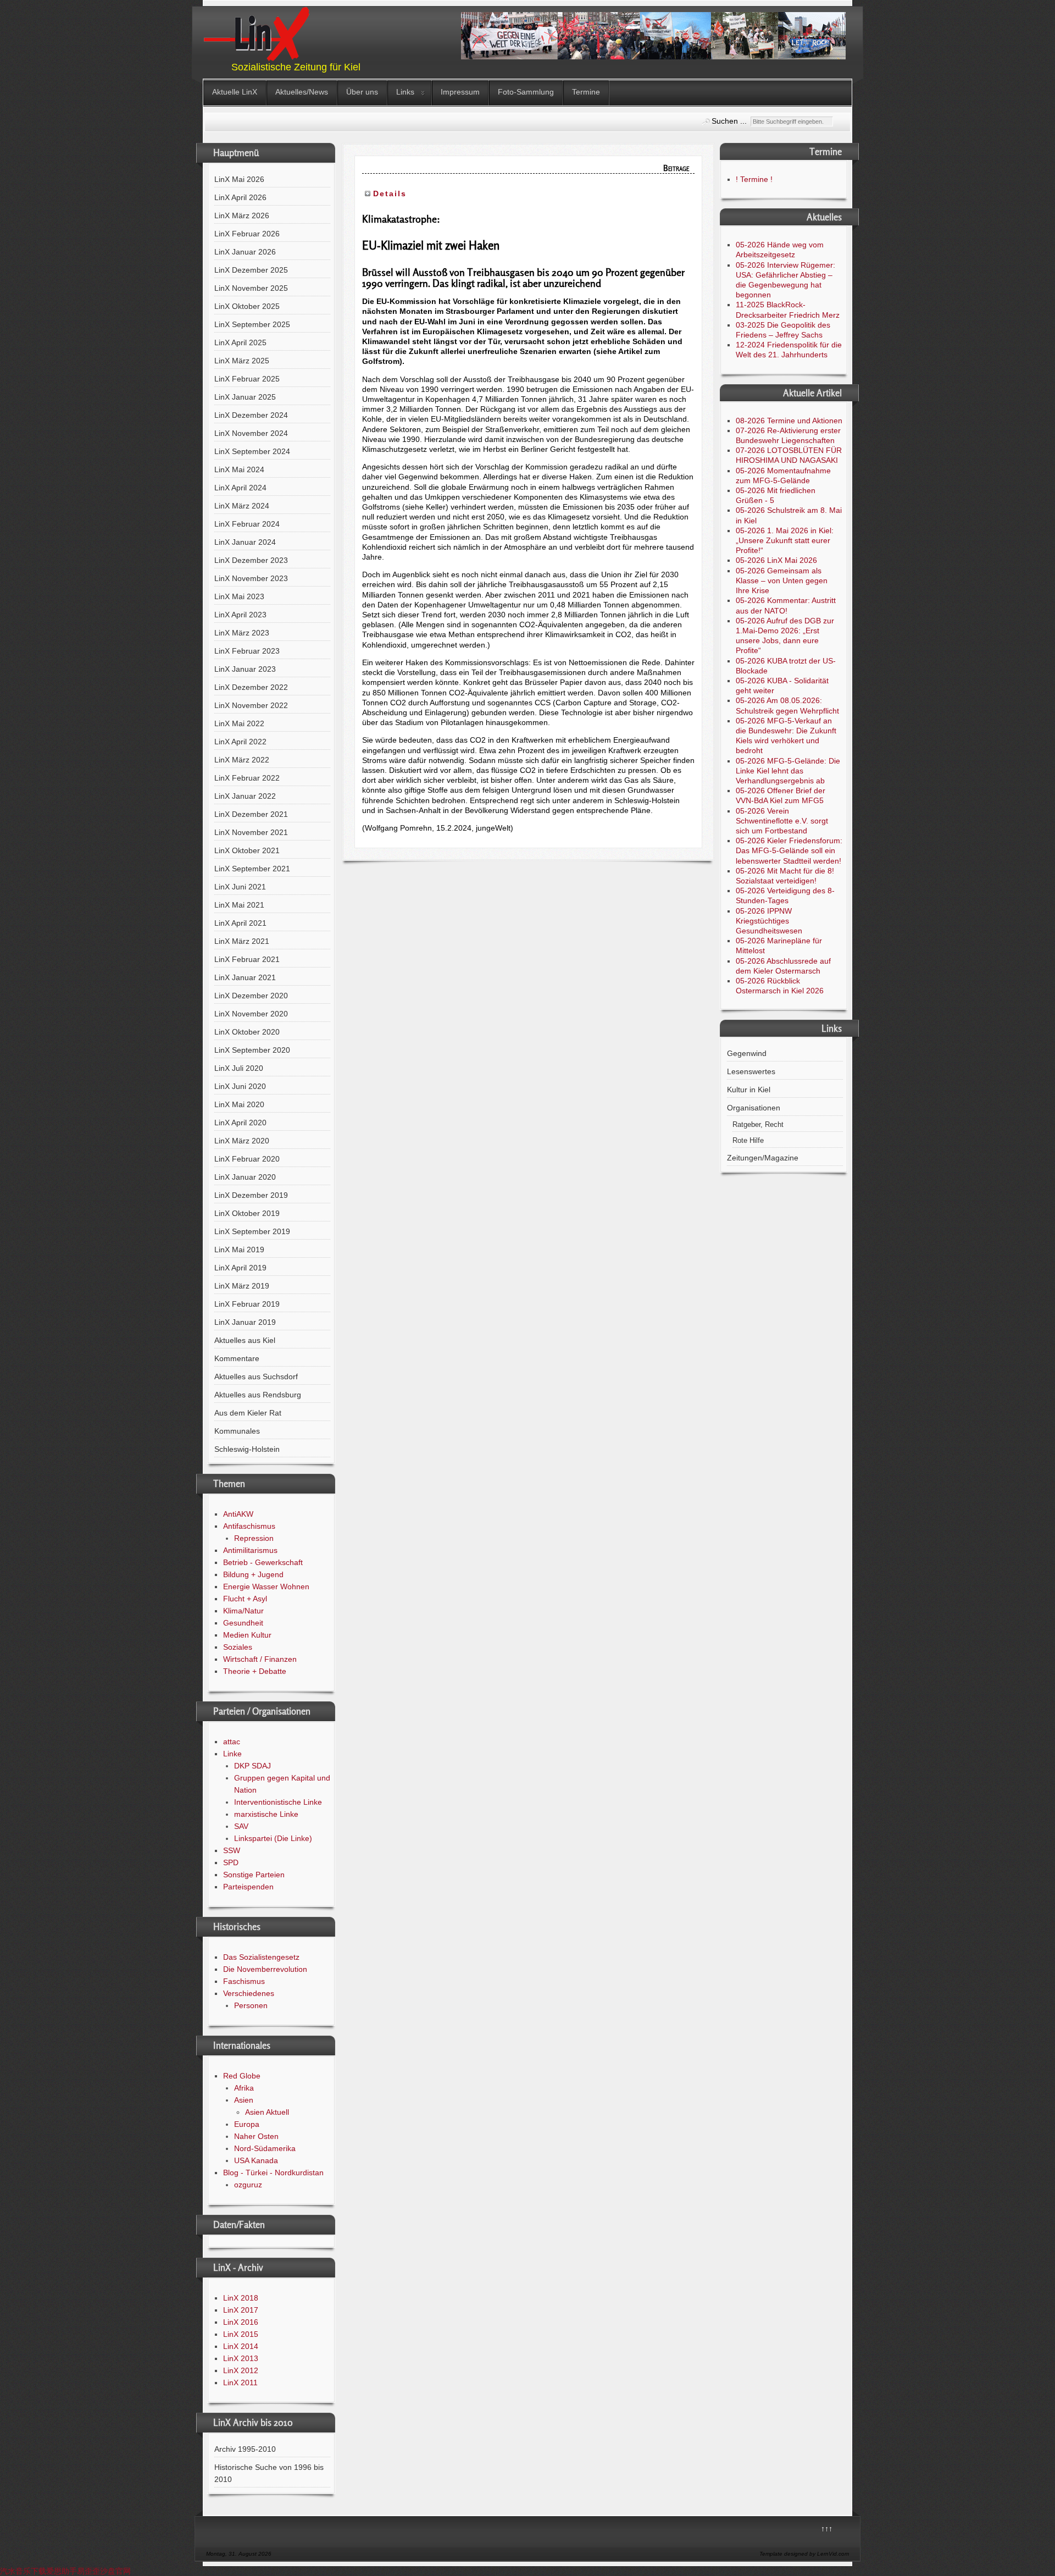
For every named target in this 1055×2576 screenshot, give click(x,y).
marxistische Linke (266, 1814)
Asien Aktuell (267, 2112)
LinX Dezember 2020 (251, 996)
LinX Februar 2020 (247, 1159)
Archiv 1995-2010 (245, 2449)
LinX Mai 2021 (239, 905)
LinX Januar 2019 (245, 1322)
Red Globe (242, 2076)
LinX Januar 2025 (245, 397)
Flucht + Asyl (245, 1599)
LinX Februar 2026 (247, 234)
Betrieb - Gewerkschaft (263, 1562)
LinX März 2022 (242, 760)
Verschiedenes (249, 1993)
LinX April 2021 (240, 923)
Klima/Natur (243, 1611)
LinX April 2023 (240, 615)
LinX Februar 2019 (247, 1304)
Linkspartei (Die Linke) (273, 1838)
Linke (232, 1754)
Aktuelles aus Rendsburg (258, 1395)
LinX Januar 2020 (245, 1177)
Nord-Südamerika (265, 2148)
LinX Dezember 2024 (251, 415)
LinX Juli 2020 (239, 1068)
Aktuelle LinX (235, 92)
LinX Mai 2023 (239, 596)
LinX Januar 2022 (245, 796)
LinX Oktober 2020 (247, 1032)
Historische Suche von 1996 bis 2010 (269, 2473)
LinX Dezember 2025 (251, 270)
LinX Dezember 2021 (251, 814)
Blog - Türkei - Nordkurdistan (273, 2173)
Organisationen (754, 1108)
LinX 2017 (241, 2310)
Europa (247, 2124)
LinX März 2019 (242, 1286)
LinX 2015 (241, 2334)
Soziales (238, 1647)
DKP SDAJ (252, 1766)
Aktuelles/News (302, 92)
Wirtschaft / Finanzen (260, 1659)
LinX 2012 (241, 2370)
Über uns (362, 92)
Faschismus (244, 1981)
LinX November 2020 (251, 1014)
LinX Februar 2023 (247, 651)
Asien (244, 2100)
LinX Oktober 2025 (247, 306)
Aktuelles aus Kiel (245, 1340)
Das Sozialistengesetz (261, 1957)
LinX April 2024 (240, 488)
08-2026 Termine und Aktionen (789, 421)
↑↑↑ (827, 2529)
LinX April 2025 (240, 342)
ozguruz (248, 2185)
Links (405, 92)
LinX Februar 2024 (247, 524)
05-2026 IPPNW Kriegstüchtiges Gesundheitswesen (769, 921)
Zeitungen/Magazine (763, 1158)
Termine (586, 92)
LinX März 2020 (242, 1141)
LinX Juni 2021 (240, 887)
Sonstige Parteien (254, 1875)
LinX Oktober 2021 (247, 850)
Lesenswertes (751, 1071)
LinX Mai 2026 (239, 179)
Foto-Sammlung (526, 92)
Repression (254, 1538)
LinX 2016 (241, 2322)
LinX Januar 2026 (245, 252)
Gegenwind (747, 1053)
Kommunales (237, 1431)
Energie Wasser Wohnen (266, 1586)
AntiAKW (238, 1514)
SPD (231, 1862)
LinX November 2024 (251, 433)
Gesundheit (243, 1623)
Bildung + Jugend (253, 1574)
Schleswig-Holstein (247, 1449)
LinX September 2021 (252, 869)
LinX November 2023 (251, 578)
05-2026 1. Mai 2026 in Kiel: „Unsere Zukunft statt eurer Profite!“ (785, 540)
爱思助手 (62, 2571)
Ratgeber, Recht (758, 1125)
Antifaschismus (249, 1526)
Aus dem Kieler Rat (248, 1413)
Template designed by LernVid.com (804, 2554)
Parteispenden (248, 1887)
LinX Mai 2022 (239, 723)
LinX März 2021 (242, 941)
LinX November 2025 (251, 288)
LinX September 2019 (252, 1231)
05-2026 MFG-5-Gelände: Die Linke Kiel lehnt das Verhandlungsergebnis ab (788, 771)
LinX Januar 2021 (245, 977)
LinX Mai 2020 (239, 1104)
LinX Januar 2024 (245, 542)
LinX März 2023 (242, 633)
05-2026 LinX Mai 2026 (776, 560)
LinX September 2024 (252, 451)
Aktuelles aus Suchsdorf (256, 1377)
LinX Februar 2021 (247, 959)
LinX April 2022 (240, 742)
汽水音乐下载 (23, 2571)
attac (232, 1742)
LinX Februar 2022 (247, 778)
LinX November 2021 (251, 832)
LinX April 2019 (240, 1268)
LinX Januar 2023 (245, 669)
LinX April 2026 (240, 197)
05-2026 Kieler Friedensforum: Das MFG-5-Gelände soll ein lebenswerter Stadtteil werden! (789, 850)
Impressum (460, 92)
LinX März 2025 (242, 361)
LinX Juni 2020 (240, 1086)
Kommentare (237, 1358)
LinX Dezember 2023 (251, 560)
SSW (232, 1850)
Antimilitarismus (250, 1550)
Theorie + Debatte (255, 1671)
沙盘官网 (115, 2571)
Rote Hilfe (748, 1141)
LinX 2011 (240, 2382)
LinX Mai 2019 (239, 1250)
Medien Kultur (247, 1635)
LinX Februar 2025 (247, 379)
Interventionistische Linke (278, 1802)
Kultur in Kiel (749, 1090)
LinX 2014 (241, 2346)
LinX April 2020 (240, 1123)
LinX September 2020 (252, 1050)
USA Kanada (256, 2160)
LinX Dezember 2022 (251, 687)
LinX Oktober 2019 (247, 1213)
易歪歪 (88, 2571)
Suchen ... (729, 121)
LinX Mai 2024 (239, 469)
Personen (251, 2005)
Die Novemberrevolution (265, 1969)
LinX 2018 (241, 2298)
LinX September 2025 (252, 324)
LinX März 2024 (242, 506)
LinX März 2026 (242, 215)
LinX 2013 (241, 2358)
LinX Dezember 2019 (251, 1195)
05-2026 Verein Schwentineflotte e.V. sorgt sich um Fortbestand (782, 821)
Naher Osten (256, 2136)
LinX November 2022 (251, 705)
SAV (241, 1826)
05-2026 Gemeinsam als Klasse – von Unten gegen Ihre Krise (782, 581)
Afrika (244, 2088)
